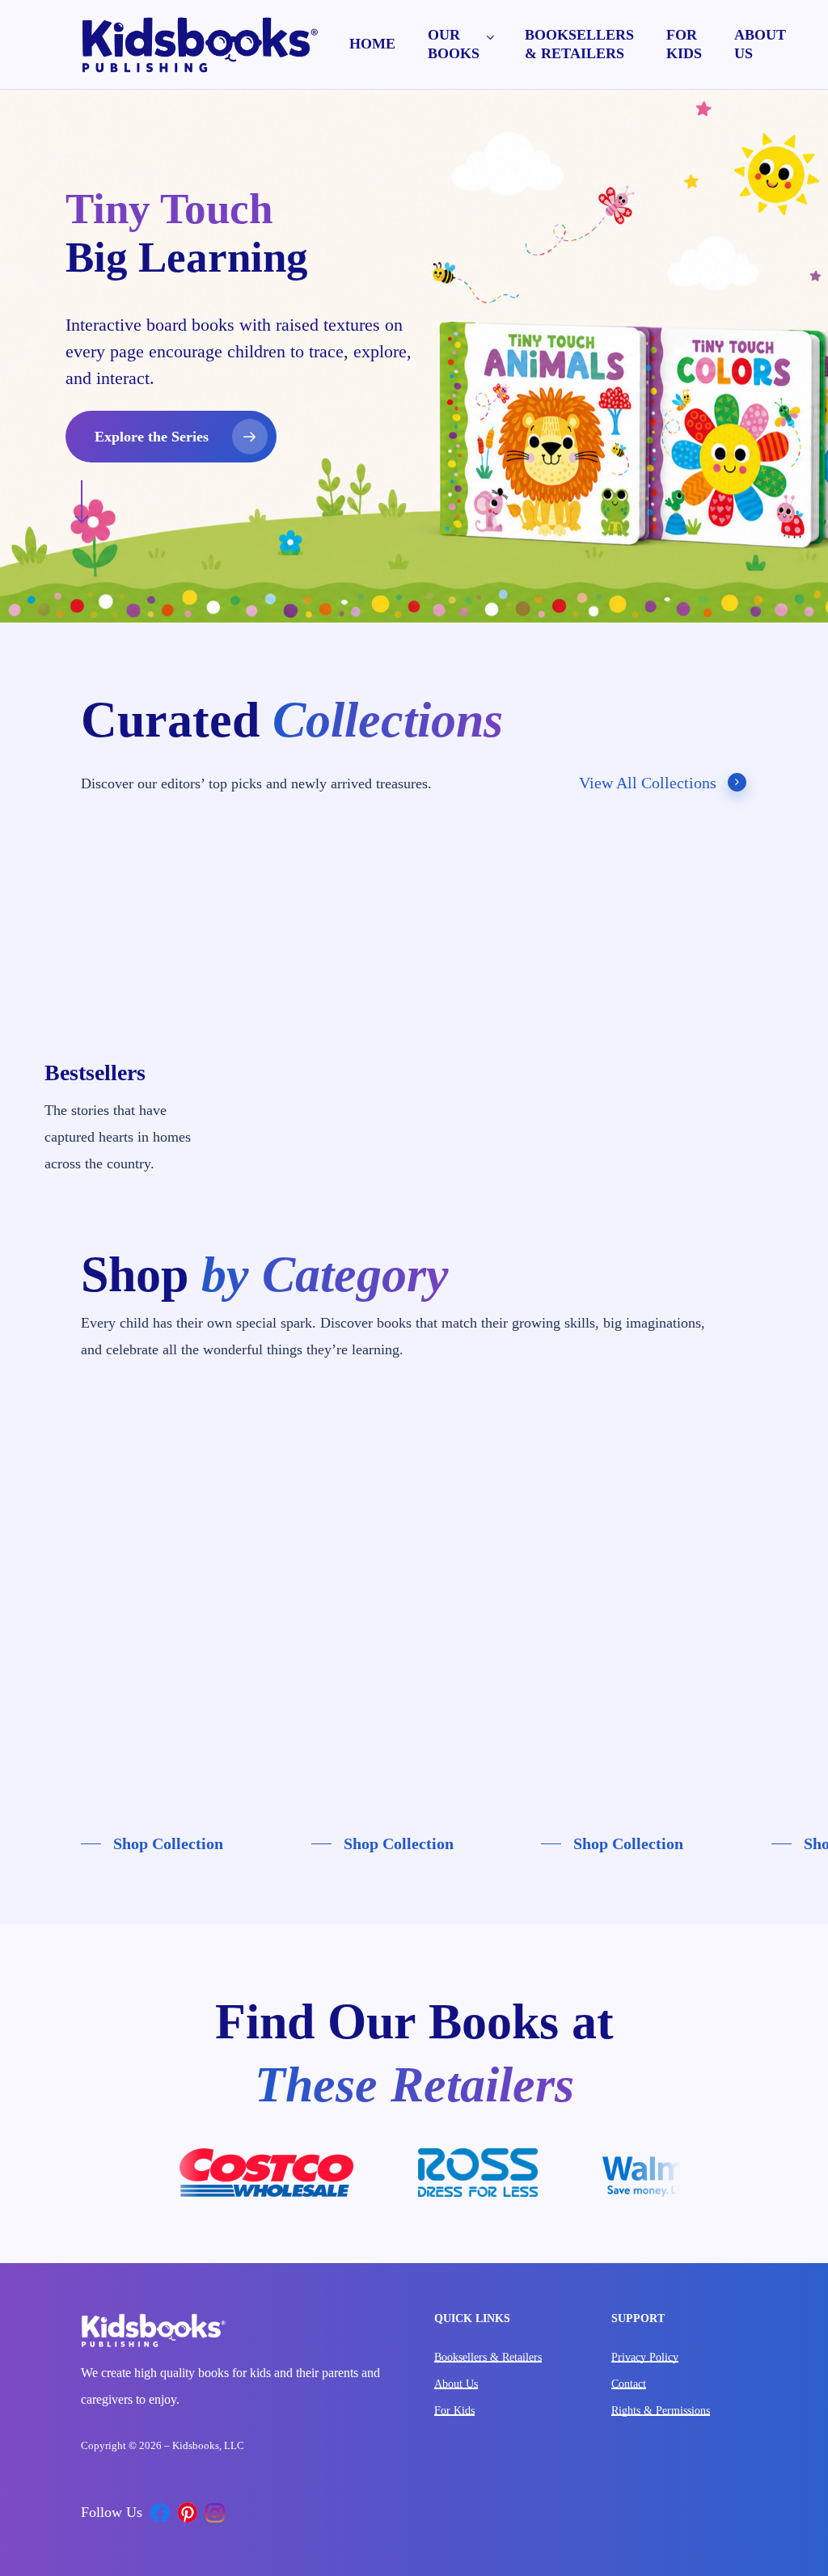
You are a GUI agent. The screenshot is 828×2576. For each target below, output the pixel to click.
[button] (171, 437)
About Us (456, 2384)
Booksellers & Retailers (488, 2357)
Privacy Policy (645, 2357)
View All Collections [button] (648, 783)
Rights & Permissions (661, 2411)
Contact (629, 2384)
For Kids (454, 2411)
